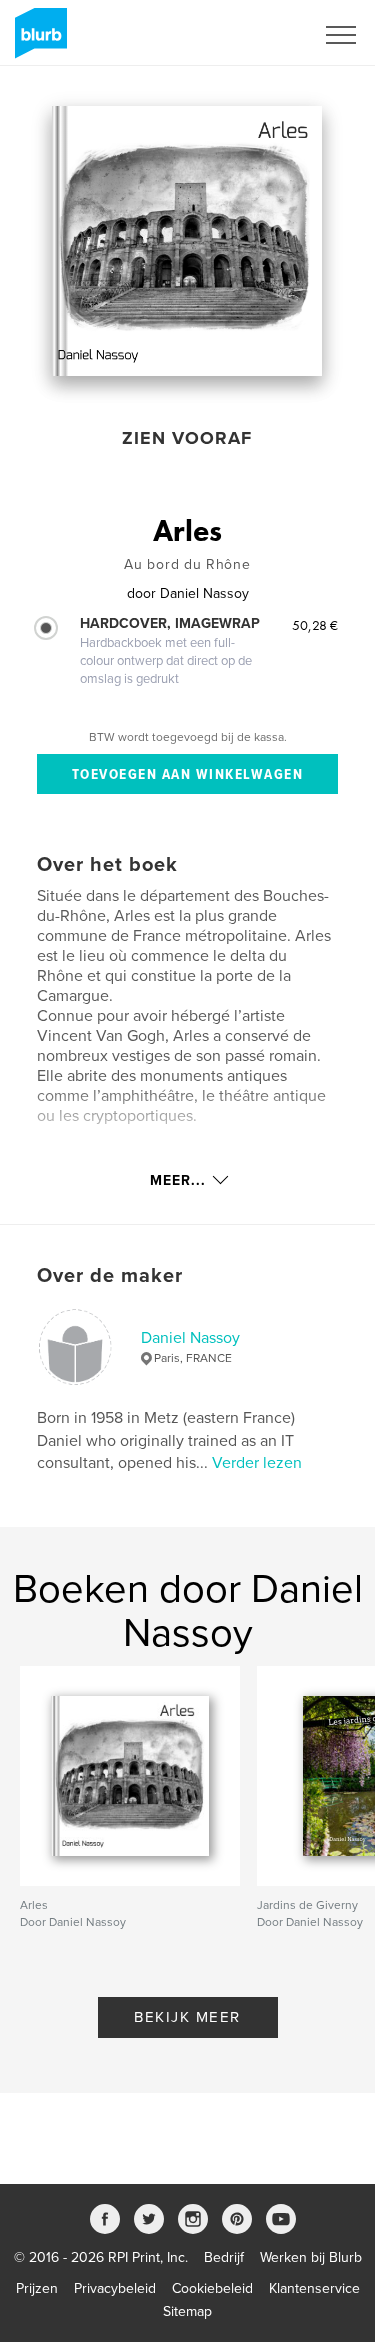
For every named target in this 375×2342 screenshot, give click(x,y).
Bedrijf (224, 2257)
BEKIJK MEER (187, 2017)
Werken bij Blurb (311, 2257)
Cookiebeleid (212, 2288)
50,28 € (315, 625)
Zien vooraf (187, 438)
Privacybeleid (115, 2288)
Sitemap (187, 2311)
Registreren (253, 35)
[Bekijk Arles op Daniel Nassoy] (187, 241)
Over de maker (110, 1276)
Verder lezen (257, 1463)
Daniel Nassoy (190, 1338)
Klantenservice (314, 2288)
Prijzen (37, 2288)
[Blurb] (37, 41)
